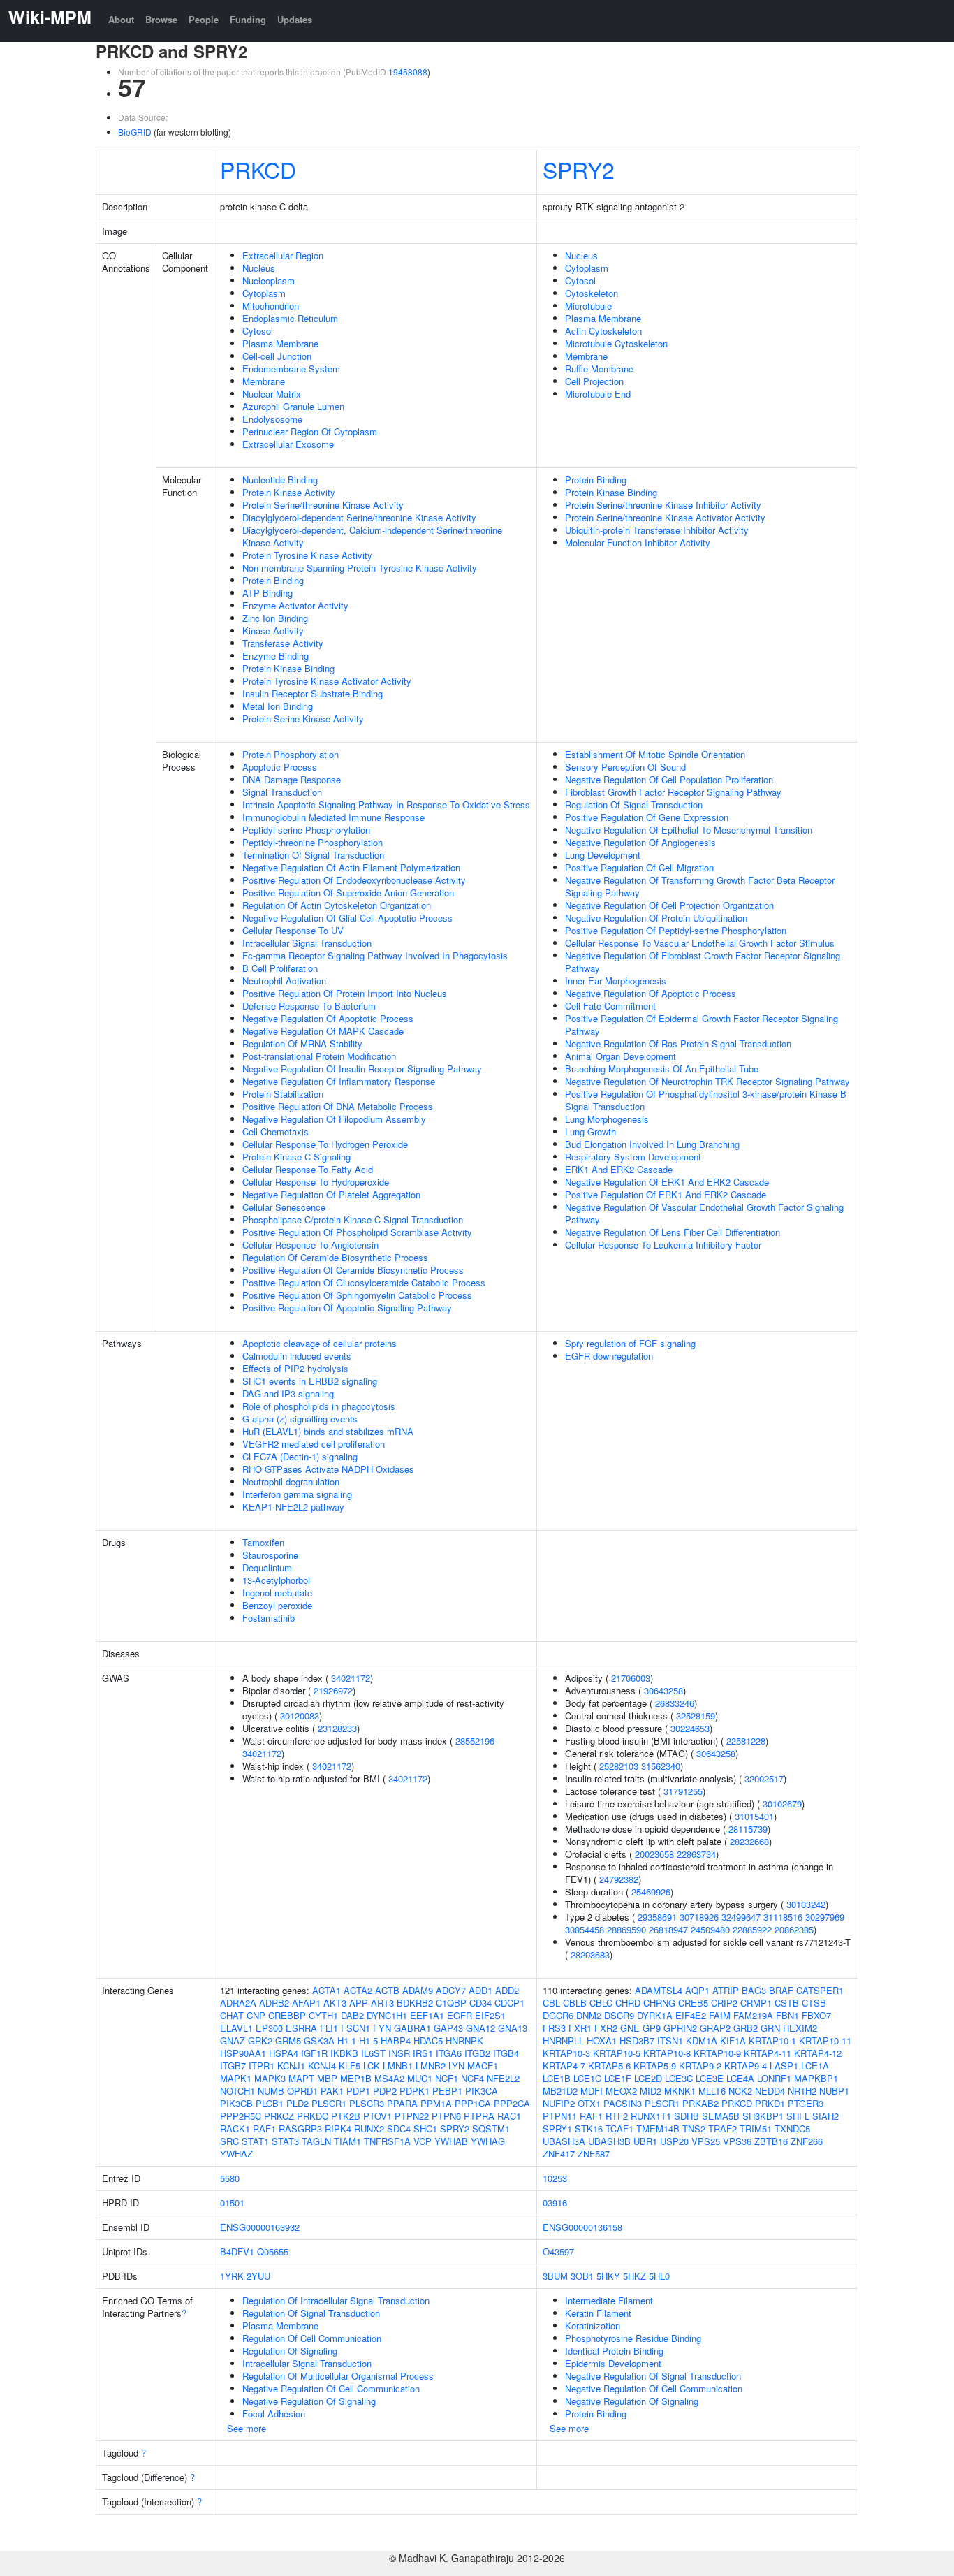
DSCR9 (619, 2015)
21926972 (333, 1690)
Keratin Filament (598, 2313)
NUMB (271, 2091)
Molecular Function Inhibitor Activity (638, 543)
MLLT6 (712, 2091)
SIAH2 (825, 2116)
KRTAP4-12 (818, 2053)
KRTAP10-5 (617, 2053)
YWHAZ (236, 2154)
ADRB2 (274, 2003)
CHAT (232, 2015)
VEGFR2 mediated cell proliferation (314, 1444)
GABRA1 (412, 2028)
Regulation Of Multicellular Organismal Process (338, 2376)
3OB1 (582, 2276)
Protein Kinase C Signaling (296, 1157)
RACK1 (235, 2129)
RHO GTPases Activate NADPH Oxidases (328, 1469)
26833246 (675, 1703)
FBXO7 (816, 2015)
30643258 (663, 1690)
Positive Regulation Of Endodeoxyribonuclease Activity (354, 880)
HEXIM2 (800, 2028)
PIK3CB (236, 2103)
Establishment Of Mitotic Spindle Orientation (655, 754)
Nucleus (259, 268)
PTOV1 (377, 2116)
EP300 (269, 2028)
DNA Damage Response (292, 779)
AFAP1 (306, 2003)
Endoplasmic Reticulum (290, 318)
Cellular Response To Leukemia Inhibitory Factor (663, 1245)
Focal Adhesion (274, 2414)
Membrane (264, 381)
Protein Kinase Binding (288, 668)
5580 (230, 2178)
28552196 (475, 1741)
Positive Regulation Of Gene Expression (647, 817)
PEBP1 (447, 2091)
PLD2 (298, 2103)
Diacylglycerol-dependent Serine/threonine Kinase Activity (359, 517)
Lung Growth (590, 1131)
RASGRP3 (300, 2129)
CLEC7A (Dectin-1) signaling (300, 1456)
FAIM (720, 2015)
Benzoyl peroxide (277, 1605)
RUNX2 (369, 2129)
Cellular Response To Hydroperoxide (316, 1182)
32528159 (696, 1716)
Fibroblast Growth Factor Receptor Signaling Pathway (673, 792)
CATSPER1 (820, 1990)
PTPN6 (446, 2116)
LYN (456, 2066)
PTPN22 (412, 2116)
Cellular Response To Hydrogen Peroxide (325, 1144)
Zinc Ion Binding (275, 618)
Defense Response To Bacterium (309, 1006)
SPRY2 (579, 169)
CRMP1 (756, 2003)
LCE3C (679, 2078)
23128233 (337, 1728)
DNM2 (589, 2015)
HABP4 (396, 2040)
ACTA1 (326, 1990)
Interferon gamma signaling (297, 1494)
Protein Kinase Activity (289, 492)
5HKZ (634, 2276)
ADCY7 (451, 1990)
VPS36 (737, 2141)
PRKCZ (279, 2116)
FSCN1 (355, 2028)
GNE (630, 2028)
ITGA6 (449, 2053)
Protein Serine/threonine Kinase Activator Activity (665, 517)
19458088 (408, 72)
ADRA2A (238, 2003)
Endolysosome (272, 419)
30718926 (699, 1917)
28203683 (590, 1955)
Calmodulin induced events (297, 1356)
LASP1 (784, 2066)
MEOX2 (621, 2091)
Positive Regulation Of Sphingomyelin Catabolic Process (357, 1295)
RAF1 (264, 2129)
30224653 (690, 1728)
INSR (399, 2053)
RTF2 (617, 2116)
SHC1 (425, 2129)
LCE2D (648, 2078)
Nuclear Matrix (272, 394)
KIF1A (733, 2040)
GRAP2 (715, 2028)
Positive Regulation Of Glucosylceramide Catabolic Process (364, 1282)
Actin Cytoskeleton (603, 331)
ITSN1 (670, 2040)
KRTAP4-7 (564, 2066)
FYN (382, 2028)
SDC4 (399, 2129)
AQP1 (697, 1990)
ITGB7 (233, 2066)
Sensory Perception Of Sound (625, 767)
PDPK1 (414, 2091)
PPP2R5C (241, 2116)
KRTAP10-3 (566, 2053)
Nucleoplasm (269, 281)
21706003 (631, 1678)
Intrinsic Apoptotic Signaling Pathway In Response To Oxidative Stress (386, 805)
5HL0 (659, 2276)
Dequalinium (267, 1567)
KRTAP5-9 (655, 2066)
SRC (229, 2141)
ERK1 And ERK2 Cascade (619, 1169)
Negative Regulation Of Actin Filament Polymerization (351, 867)
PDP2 (385, 2091)
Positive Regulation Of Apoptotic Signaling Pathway (347, 1308)
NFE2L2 (503, 2078)
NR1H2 (802, 2091)
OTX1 (589, 2103)
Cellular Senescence (284, 1207)
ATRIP (726, 1990)
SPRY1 (557, 2129)
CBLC (601, 2003)
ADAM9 (418, 1990)
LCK (372, 2066)
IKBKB (344, 2053)
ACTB (387, 1990)
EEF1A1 (427, 2015)
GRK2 (260, 2040)
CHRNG (659, 2003)
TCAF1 (619, 2129)
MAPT (301, 2078)
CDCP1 (509, 2003)
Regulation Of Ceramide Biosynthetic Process (335, 1257)
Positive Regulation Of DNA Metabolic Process (338, 1106)
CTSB (814, 2003)
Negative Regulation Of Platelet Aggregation (331, 1194)
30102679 (782, 1804)
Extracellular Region (283, 255)
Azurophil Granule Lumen (293, 406)
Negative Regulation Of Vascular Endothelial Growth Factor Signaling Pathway (704, 1213)
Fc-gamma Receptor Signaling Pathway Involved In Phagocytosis (375, 955)
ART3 (382, 2003)
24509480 (710, 1929)
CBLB (575, 2003)
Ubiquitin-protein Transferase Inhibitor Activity (657, 530)
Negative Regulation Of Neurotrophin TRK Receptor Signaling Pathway (707, 1081)
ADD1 (480, 1990)
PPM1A (436, 2103)
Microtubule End (598, 394)
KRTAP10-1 (772, 2040)
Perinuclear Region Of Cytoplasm (310, 431)
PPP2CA (512, 2103)
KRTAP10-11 (825, 2040)
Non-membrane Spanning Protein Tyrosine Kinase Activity (360, 568)
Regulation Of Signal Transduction (634, 805)
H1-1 (347, 2040)
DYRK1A (655, 2015)
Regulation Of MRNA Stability (302, 1043)
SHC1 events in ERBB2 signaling (310, 1381)
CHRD (628, 2003)
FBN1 (787, 2015)
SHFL (798, 2116)
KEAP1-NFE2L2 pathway (293, 1507)
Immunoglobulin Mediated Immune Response (333, 817)
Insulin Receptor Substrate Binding (313, 693)
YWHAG (488, 2141)
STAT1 (255, 2141)
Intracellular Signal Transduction (307, 943)
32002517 (764, 1778)
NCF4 (472, 2078)
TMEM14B (658, 2129)
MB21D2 (560, 2091)
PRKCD (258, 169)
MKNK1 (680, 2091)
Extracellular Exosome (288, 444)
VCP (423, 2141)
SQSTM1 (491, 2129)
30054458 (585, 1929)
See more (247, 2428)
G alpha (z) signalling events (300, 1419)
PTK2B (346, 2116)
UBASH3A (564, 2141)
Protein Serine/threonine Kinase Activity (323, 505)
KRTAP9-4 (746, 2066)
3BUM (555, 2276)
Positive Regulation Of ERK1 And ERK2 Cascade (666, 1194)
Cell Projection (594, 381)
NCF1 (447, 2078)
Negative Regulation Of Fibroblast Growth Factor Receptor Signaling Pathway (703, 962)
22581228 (746, 1741)
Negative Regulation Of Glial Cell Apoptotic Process (347, 918)
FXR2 (606, 2028)
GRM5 (288, 2040)
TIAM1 (347, 2141)
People (204, 19)
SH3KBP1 (763, 2116)
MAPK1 (236, 2078)
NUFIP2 (559, 2103)
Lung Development (603, 855)
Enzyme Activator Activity (295, 605)
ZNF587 (594, 2154)
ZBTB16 (771, 2141)
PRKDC (313, 2116)
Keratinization (593, 2326)
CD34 (480, 2003)
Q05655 (273, 2251)
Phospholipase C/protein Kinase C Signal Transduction (353, 1220)
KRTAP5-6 (609, 2066)
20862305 (794, 1929)
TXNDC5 (792, 2129)
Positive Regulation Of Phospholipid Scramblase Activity (357, 1232)
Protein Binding (273, 580)
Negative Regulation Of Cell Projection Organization (669, 905)
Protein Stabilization (283, 1094)
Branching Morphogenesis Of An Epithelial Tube (662, 1069)
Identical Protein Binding (614, 2351)
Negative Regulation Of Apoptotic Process (328, 1018)
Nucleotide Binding (280, 480)
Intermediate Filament (609, 2300)
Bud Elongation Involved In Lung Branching (652, 1144)
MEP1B (356, 2078)
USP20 (674, 2141)
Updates (295, 19)
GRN (770, 2028)
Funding (248, 19)
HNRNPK (464, 2040)
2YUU (258, 2276)
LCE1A (815, 2066)
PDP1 (358, 2091)
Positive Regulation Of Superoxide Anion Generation (348, 893)
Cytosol (258, 331)
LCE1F (618, 2078)
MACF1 (483, 2066)
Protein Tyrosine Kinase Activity (307, 555)
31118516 (783, 1917)
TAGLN (316, 2141)
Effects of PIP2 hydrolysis (295, 1368)
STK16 (589, 2129)
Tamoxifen (263, 1542)
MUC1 (420, 2078)
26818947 (668, 1929)
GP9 (652, 2028)
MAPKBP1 (816, 2078)
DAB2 (352, 2015)
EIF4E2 (691, 2015)
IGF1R (314, 2053)
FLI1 (329, 2028)
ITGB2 (477, 2053)
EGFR (460, 2015)
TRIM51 (756, 2129)
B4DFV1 (237, 2251)
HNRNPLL (563, 2040)
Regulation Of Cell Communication (312, 2338)
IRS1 (423, 2053)
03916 (555, 2203)
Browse (161, 19)
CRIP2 (724, 2003)
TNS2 (694, 2129)
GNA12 (480, 2028)
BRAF (781, 1990)
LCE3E (710, 2078)
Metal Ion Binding (278, 706)
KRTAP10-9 (717, 2053)
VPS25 (706, 2141)
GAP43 (448, 2028)
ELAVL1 (236, 2028)
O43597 (558, 2251)
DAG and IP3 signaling (288, 1393)
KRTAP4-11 (768, 2053)
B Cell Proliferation (280, 968)
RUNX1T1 (651, 2116)
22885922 (752, 1929)
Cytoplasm (264, 293)
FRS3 (554, 2028)
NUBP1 (834, 2091)
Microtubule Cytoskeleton (616, 343)
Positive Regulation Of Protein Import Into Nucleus (345, 993)
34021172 (351, 1678)
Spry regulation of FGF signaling (630, 1343)
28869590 (626, 1929)
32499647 (741, 1917)
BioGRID (135, 132)
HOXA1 (602, 2040)
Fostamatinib (269, 1618)
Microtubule (588, 306)
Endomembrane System (291, 369)
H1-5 (368, 2040)
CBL (551, 2003)
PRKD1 (770, 2103)
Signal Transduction (282, 792)
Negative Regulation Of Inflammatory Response (339, 1081)
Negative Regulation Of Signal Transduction (653, 2376)
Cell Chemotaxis (276, 1131)
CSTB (787, 2003)
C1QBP (451, 2003)
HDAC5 (428, 2040)
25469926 (651, 1892)
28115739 (748, 1829)
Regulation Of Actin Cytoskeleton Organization (337, 905)
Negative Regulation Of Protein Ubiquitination (656, 918)
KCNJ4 (322, 2066)
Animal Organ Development (621, 1056)
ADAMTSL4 (659, 1990)
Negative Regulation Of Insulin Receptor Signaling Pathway (362, 1069)
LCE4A (740, 2078)
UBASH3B (609, 2141)
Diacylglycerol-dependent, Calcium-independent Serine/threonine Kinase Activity (372, 536)
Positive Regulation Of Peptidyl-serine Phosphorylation (676, 930)
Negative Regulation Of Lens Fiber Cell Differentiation (673, 1232)
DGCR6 (558, 2015)
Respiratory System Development (633, 1157)
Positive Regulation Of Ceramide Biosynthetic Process (353, 1270)
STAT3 (285, 2141)
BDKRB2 (415, 2003)
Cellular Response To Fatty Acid (308, 1169)
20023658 (654, 1854)
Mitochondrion (271, 306)
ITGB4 (506, 2053)
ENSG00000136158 (582, 2227)
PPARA (402, 2103)
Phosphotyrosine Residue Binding (633, 2338)
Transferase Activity (283, 643)
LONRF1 (774, 2078)
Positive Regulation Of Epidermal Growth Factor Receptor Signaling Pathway (702, 1025)
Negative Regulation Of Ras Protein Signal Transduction (678, 1043)
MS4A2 (389, 2078)
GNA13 (513, 2028)
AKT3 (335, 2003)
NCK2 (740, 2091)
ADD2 (507, 1990)
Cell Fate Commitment (610, 1006)
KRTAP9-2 (700, 2066)
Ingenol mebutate (277, 1593)
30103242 (806, 1904)
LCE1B (557, 2078)
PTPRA (479, 2116)
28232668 (749, 1841)
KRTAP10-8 (667, 2053)
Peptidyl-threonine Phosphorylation (313, 842)
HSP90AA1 (243, 2053)
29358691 (657, 1917)
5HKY (608, 2276)
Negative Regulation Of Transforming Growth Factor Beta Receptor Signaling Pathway (700, 886)
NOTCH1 (237, 2091)
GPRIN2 (680, 2028)
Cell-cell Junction (277, 356)
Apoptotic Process (280, 767)
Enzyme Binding (276, 656)
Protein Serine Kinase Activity (303, 719)
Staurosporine (270, 1555)
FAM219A (753, 2015)
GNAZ (233, 2040)
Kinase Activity (273, 631)
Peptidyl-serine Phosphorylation (306, 830)
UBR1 (645, 2141)
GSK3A (319, 2040)
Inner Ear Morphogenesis (616, 981)
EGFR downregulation (609, 1356)
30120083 (300, 1716)
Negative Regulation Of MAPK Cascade (323, 1031)
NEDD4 (770, 2091)
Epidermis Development (613, 2363)
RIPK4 (338, 2129)
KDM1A (702, 2040)
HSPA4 (284, 2053)
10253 (555, 2178)
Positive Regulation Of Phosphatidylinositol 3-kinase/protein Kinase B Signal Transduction (706, 1100)
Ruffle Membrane (599, 369)
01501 (232, 2203)
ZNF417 (559, 2154)
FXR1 (580, 2028)
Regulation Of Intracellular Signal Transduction (336, 2300)
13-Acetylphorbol (276, 1580)
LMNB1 (398, 2066)
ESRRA (301, 2028)
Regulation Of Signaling (290, 2351)
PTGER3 (806, 2103)
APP (359, 2003)
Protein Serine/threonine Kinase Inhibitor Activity (663, 505)
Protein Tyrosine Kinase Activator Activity (327, 681)
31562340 (661, 1766)
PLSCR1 (329, 2103)
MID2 (651, 2091)
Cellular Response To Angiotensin (310, 1245)
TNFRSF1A (387, 2141)
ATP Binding (267, 593)
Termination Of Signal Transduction (313, 855)
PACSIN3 (623, 2103)
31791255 (683, 1791)
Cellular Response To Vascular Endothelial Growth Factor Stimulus (700, 943)
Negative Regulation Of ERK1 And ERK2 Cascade (667, 1182)
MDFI (592, 2091)
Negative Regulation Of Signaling (309, 2401)
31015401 (754, 1816)
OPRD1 (302, 2091)
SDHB (687, 2116)
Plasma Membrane (280, 343)
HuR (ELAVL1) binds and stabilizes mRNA (328, 1431)
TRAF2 (722, 2129)
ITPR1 (262, 2066)
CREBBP (287, 2015)
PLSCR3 (367, 2103)
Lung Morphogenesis (607, 1119)
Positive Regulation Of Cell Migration (639, 867)
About (121, 19)
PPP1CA (473, 2103)
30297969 (825, 1917)
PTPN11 (560, 2116)
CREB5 (693, 2003)
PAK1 (332, 2091)
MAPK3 (270, 2078)
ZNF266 (807, 2141)
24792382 (619, 1879)
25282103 (619, 1766)
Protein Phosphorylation (291, 754)
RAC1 (509, 2116)
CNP (256, 2015)
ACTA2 (358, 1990)
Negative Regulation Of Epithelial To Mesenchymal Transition (689, 830)
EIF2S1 (490, 2015)
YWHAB (451, 2141)
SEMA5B (721, 2116)
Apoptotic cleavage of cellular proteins (320, 1343)
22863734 (696, 1854)
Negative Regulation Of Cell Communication (331, 2388)
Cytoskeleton (592, 293)
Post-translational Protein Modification (319, 1056)
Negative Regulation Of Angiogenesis (640, 842)
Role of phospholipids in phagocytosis (319, 1406)
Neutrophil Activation (284, 981)
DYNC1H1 (387, 2015)
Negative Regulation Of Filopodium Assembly (334, 1119)
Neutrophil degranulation (291, 1482)
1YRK (232, 2276)
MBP (327, 2078)
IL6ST (373, 2053)
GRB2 (746, 2028)
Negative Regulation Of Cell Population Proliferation (669, 779)
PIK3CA (482, 2091)
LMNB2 (431, 2066)
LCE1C (587, 2078)
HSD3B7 (637, 2040)
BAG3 (754, 1990)
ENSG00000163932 (260, 2227)
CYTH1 (323, 2015)
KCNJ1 (291, 2066)
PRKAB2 (700, 2103)
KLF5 (350, 2066)
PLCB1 (270, 2103)
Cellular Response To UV (293, 930)
